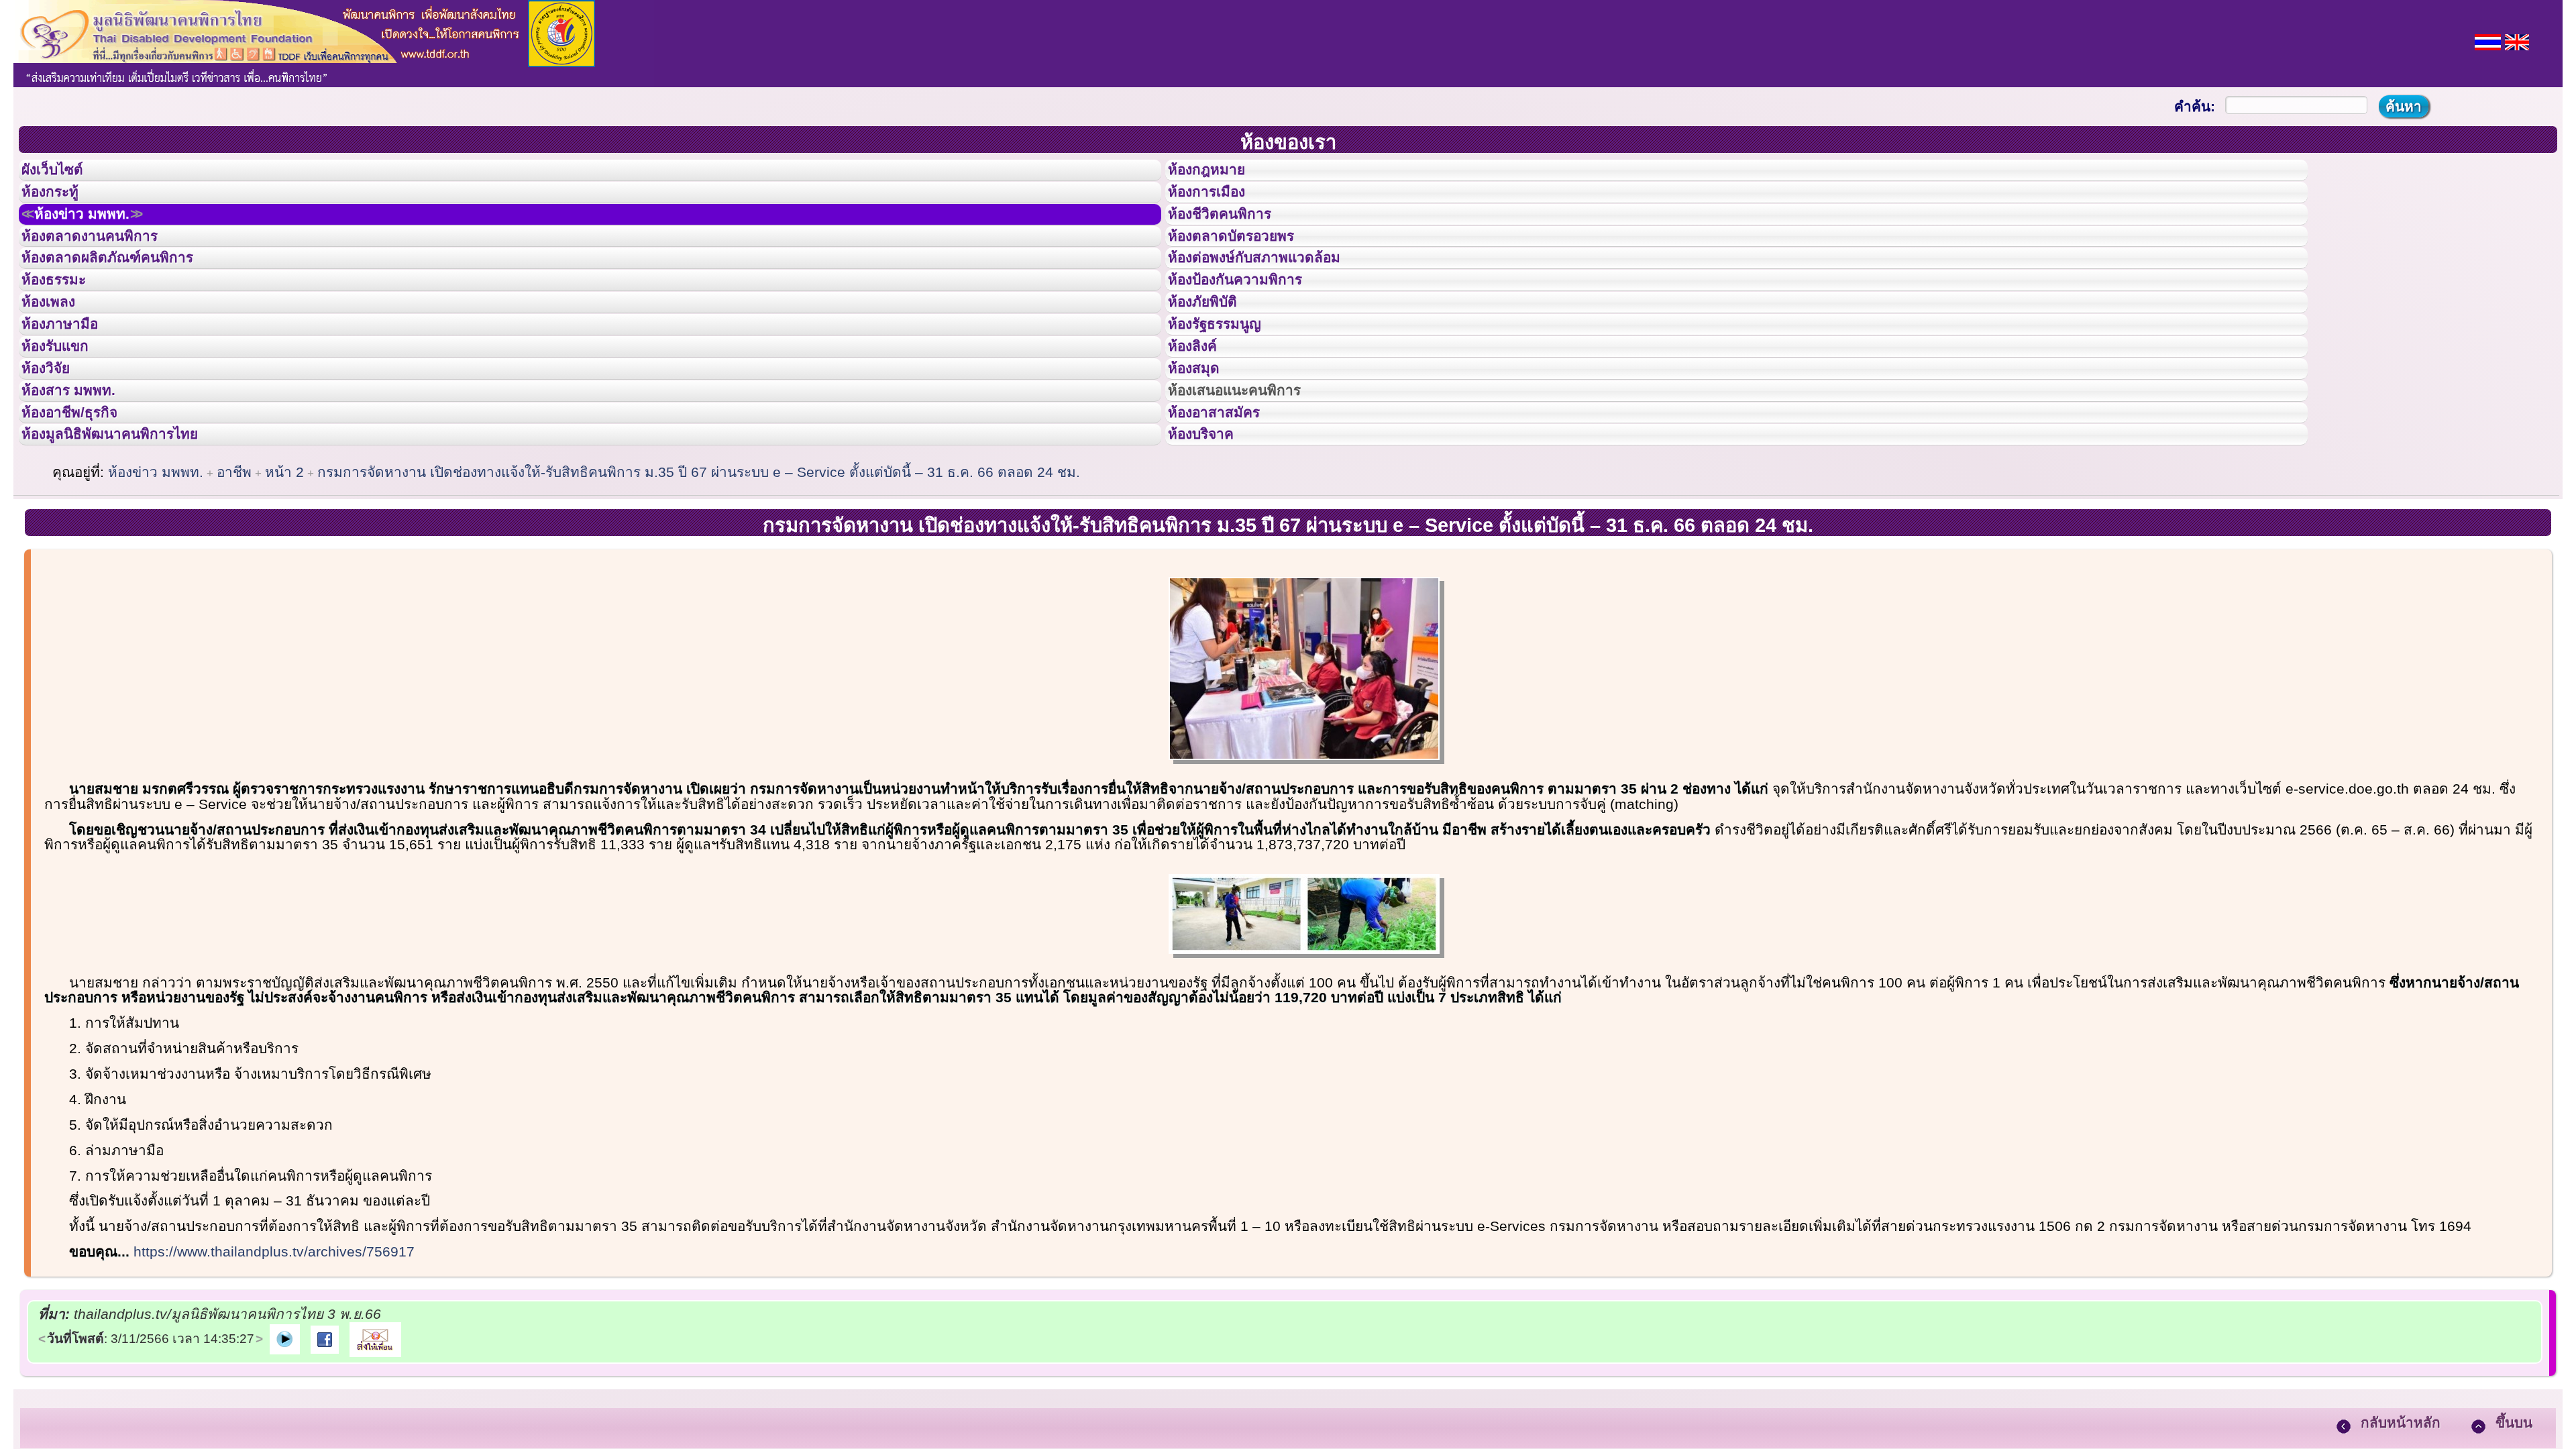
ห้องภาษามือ (70, 384)
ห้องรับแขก (66, 415)
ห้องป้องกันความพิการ (1251, 324)
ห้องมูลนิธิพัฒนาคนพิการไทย (130, 535)
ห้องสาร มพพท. (80, 475)
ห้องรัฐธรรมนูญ (1227, 384)
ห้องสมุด (1202, 445)
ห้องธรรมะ (63, 324)
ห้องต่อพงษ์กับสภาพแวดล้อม (1273, 294)
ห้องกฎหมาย (1218, 174)
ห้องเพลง (57, 354)
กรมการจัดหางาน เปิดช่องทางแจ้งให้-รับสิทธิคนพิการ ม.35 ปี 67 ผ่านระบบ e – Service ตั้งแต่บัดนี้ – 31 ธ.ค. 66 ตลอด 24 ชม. (699, 577)
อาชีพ (234, 577)
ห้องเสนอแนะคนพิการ (1251, 475)
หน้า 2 (284, 577)
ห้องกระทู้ (59, 204)
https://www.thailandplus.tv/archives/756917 (274, 1356)
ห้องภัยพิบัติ (1213, 354)
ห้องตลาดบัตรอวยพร (1246, 264)
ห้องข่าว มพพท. (98, 234)
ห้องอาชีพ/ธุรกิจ (83, 505)
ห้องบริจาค (1212, 535)
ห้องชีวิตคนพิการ (1233, 234)
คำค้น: (2195, 106)
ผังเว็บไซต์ (63, 174)
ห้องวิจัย (55, 445)
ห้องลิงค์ (1201, 415)
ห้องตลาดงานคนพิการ (106, 264)
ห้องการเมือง (1218, 204)
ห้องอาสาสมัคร (1226, 505)
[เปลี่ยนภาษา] (2488, 41)
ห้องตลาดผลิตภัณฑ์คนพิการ (127, 294)
